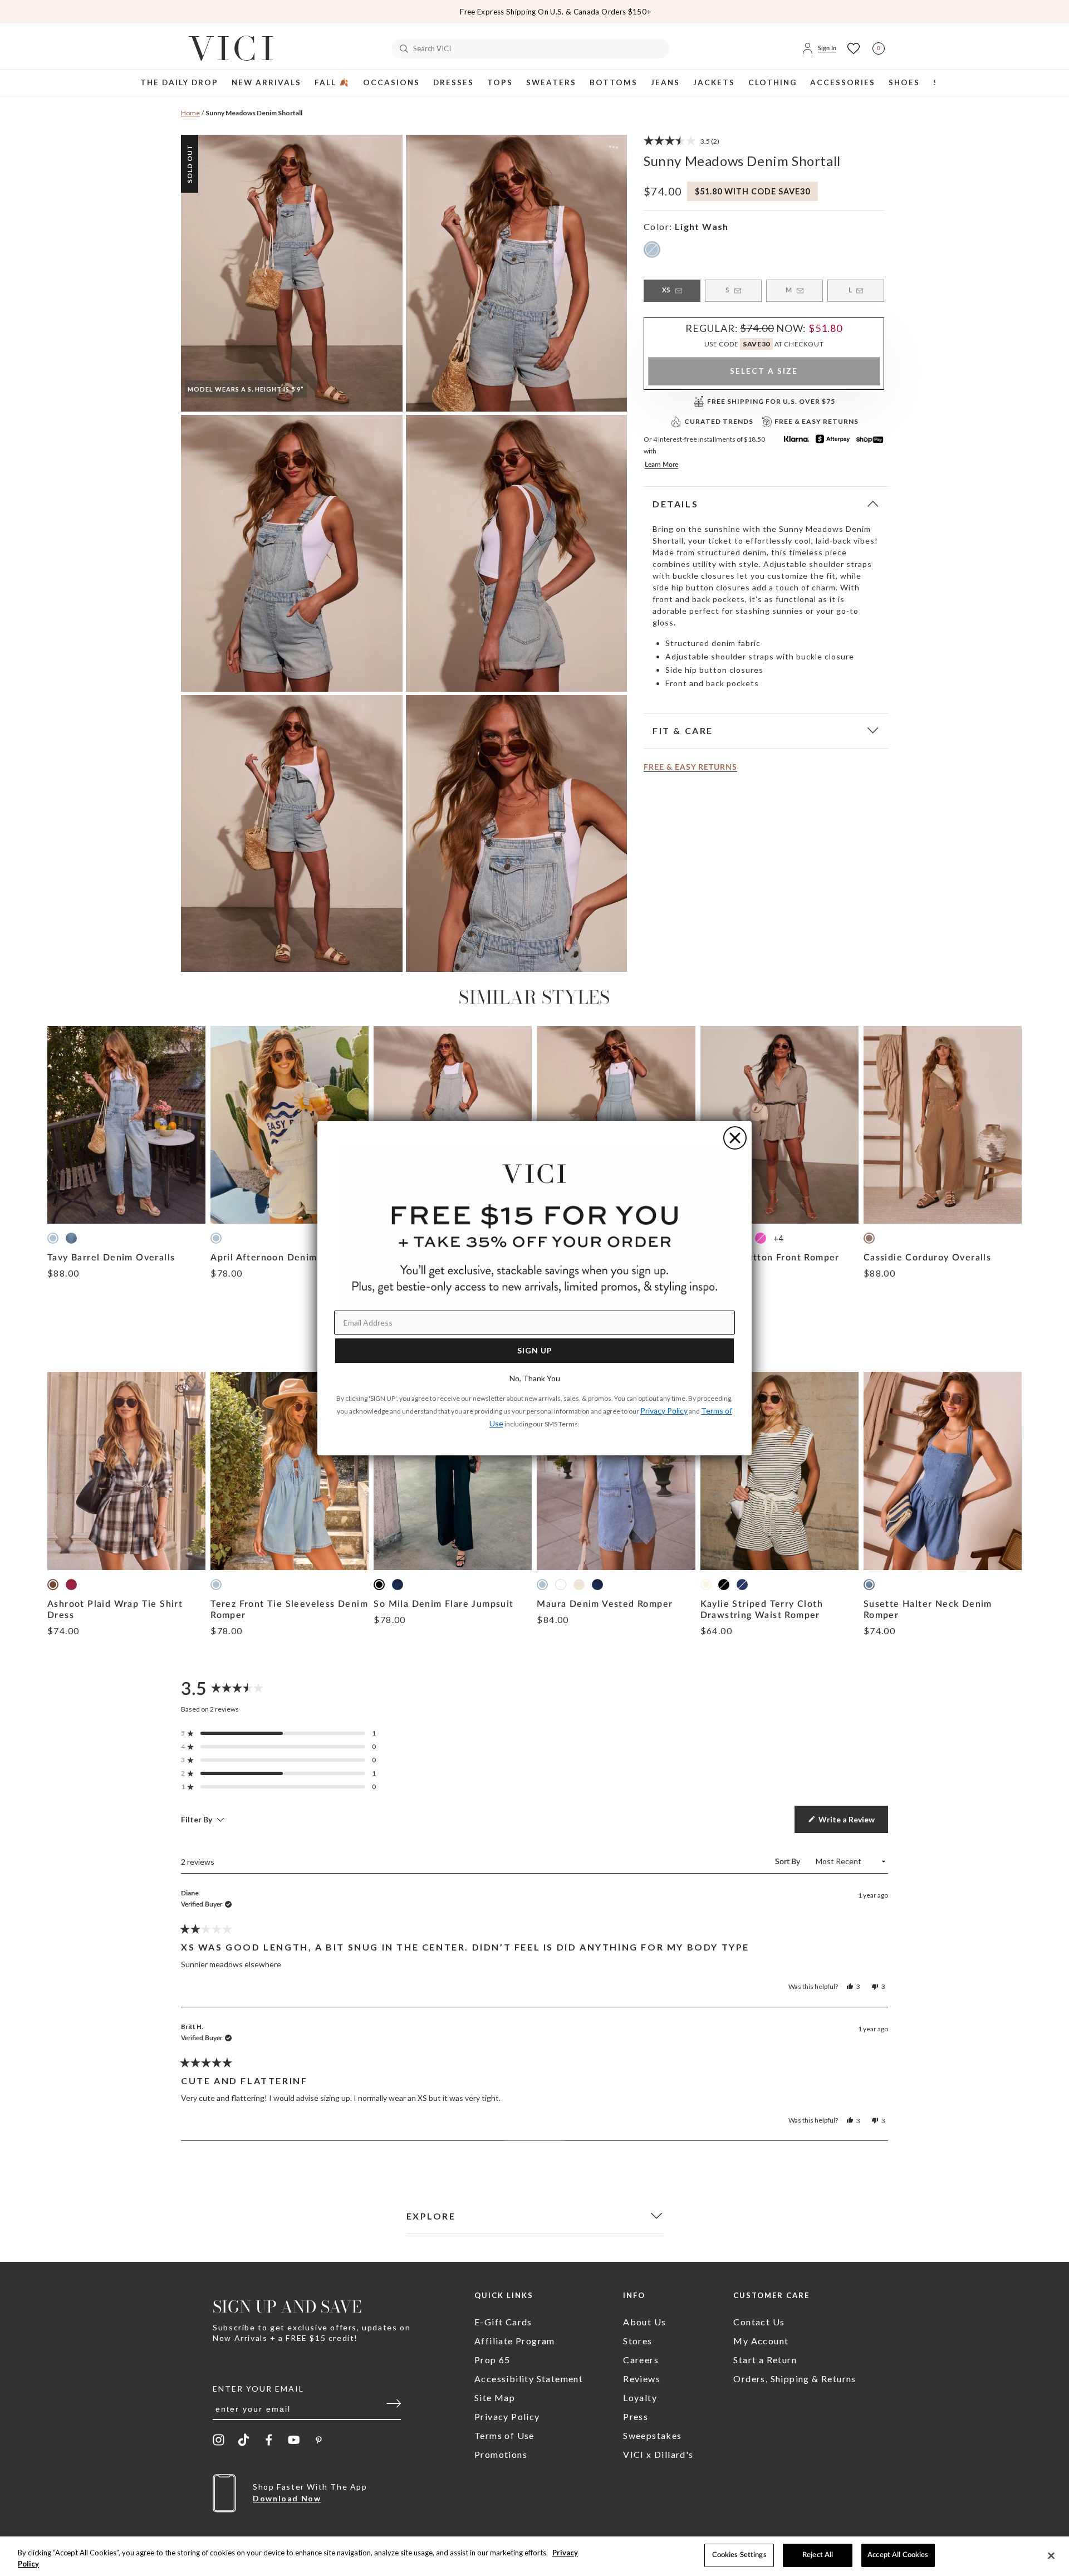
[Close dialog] (735, 1138)
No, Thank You (535, 1378)
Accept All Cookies (898, 2555)
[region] (534, 2556)
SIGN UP (535, 1350)
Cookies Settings (739, 2555)
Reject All (818, 2555)
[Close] (1051, 2555)
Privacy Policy (664, 1411)
